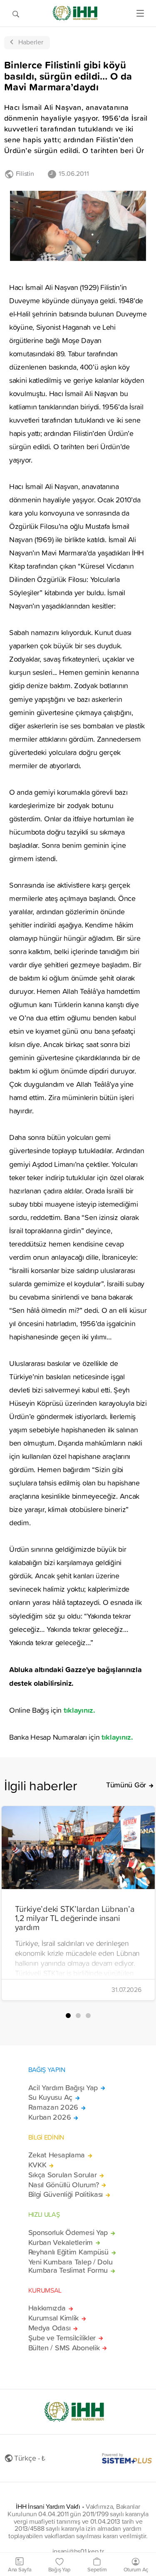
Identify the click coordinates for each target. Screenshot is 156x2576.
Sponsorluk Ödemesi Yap (68, 2233)
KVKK (37, 2165)
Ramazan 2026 (53, 2107)
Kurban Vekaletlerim (61, 2242)
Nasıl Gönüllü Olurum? (64, 2185)
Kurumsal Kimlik (54, 2318)
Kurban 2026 (50, 2117)
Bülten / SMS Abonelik (64, 2348)
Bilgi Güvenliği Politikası (66, 2194)
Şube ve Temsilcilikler (62, 2338)
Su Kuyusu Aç (51, 2097)
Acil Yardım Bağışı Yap (63, 2088)
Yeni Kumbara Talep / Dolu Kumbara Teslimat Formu (71, 2266)
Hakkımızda (47, 2308)
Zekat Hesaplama (57, 2155)
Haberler (31, 42)
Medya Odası (50, 2328)
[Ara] (16, 13)
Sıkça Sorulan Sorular (63, 2175)
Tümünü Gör (126, 1785)
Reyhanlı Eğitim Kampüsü (68, 2252)
